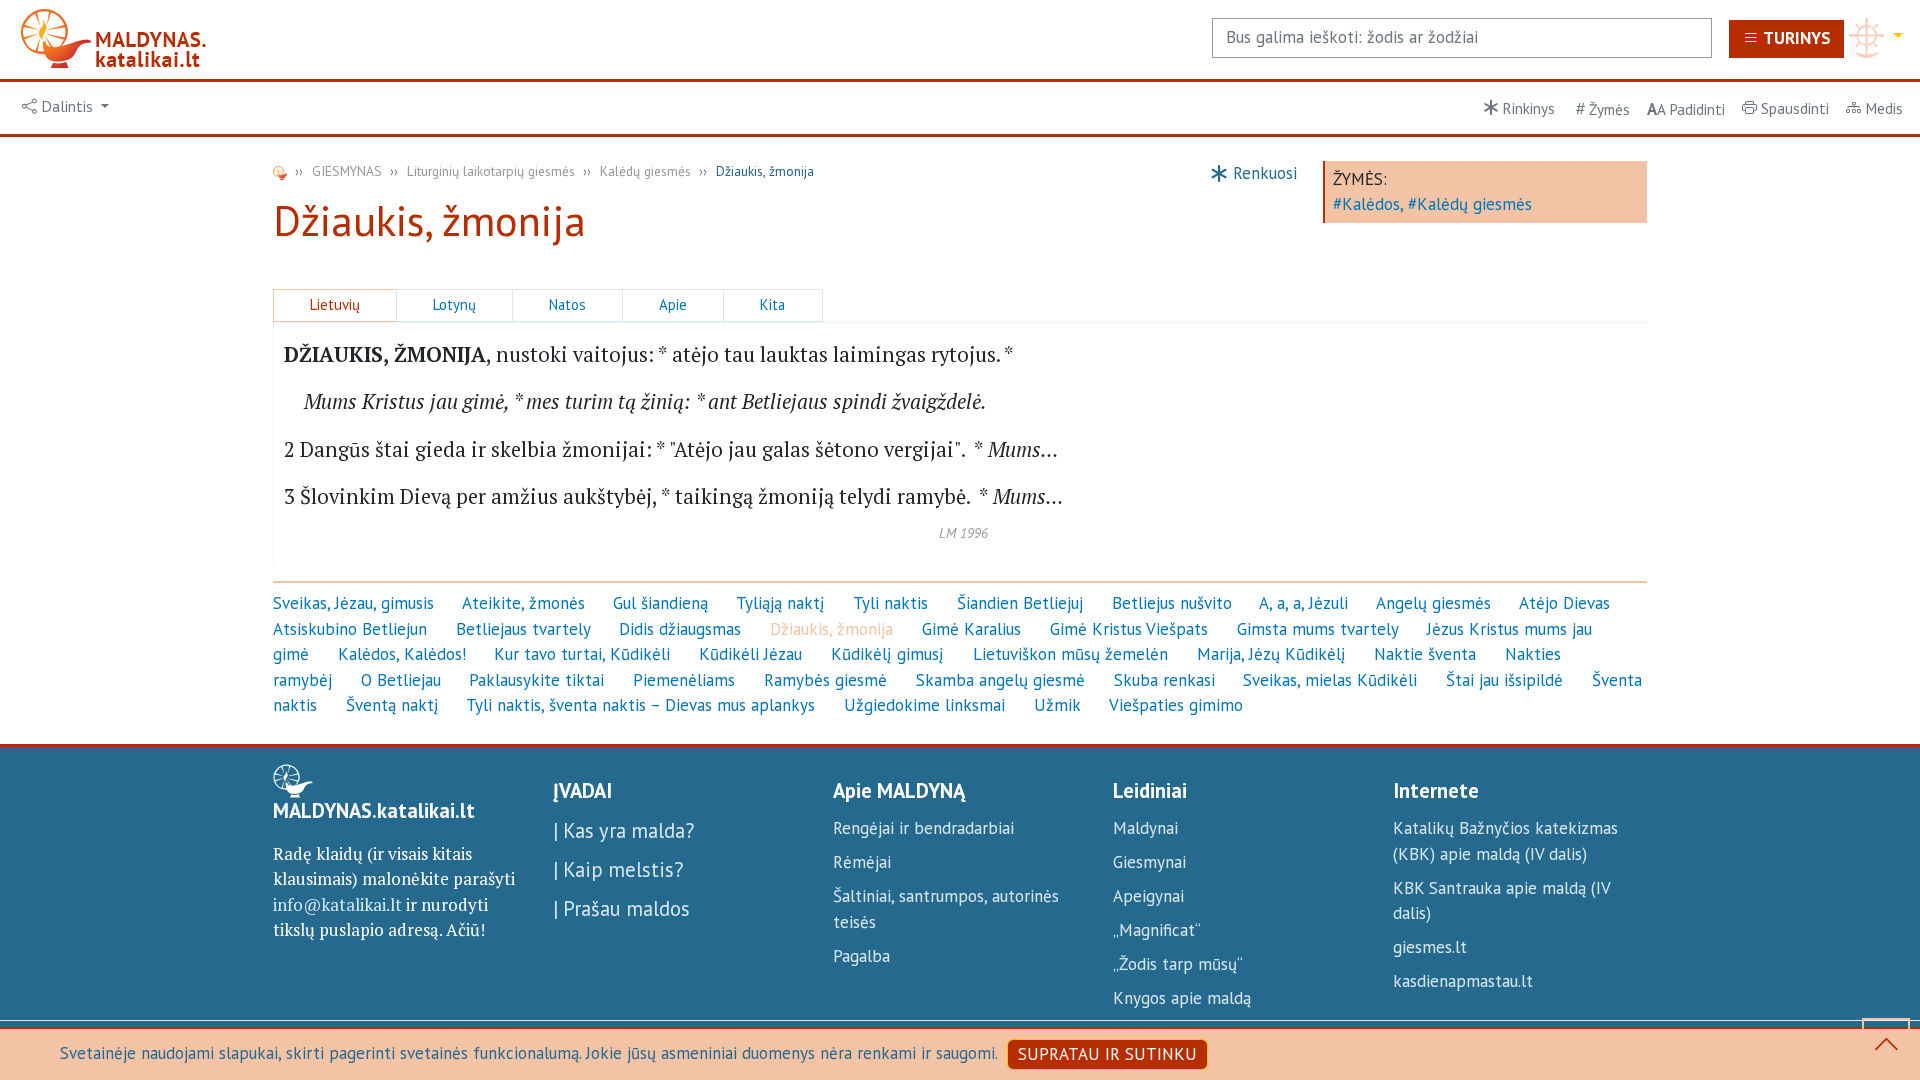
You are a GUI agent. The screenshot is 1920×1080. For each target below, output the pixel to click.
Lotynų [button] (454, 304)
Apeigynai (1148, 896)
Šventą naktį (392, 705)
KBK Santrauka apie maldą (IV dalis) (1501, 901)
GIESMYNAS (347, 171)
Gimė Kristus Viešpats (1129, 629)
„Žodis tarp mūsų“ (1178, 964)
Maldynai (1145, 828)
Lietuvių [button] (335, 304)
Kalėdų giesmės (645, 171)
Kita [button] (772, 304)
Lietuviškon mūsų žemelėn (1070, 654)
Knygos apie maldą (1182, 998)
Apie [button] (673, 304)
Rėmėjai (862, 862)
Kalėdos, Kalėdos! (402, 654)
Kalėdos (1371, 204)
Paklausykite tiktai (536, 680)
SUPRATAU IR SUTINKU (1107, 1054)
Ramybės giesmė (825, 680)
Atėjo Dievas (1564, 603)
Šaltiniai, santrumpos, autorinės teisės (946, 909)
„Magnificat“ (1157, 930)
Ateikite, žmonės (523, 603)
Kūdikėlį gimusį (887, 654)
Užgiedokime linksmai (924, 705)
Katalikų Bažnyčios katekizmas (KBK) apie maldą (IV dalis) (1505, 841)
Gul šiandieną (660, 603)
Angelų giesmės (1433, 603)
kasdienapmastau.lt (1463, 981)
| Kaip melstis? (618, 869)
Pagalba (861, 956)
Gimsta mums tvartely (1318, 629)
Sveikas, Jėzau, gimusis (353, 603)
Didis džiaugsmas (680, 629)
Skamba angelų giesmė (1000, 680)
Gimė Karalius (971, 629)
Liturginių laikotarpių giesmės (491, 171)
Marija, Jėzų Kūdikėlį (1271, 654)
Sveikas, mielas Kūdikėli (1330, 680)
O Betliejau (401, 680)
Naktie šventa (1425, 654)
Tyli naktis (890, 603)
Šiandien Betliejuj (1020, 603)
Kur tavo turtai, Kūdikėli (582, 654)
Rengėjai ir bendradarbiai (923, 828)
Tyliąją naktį (780, 603)
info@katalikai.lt (337, 904)
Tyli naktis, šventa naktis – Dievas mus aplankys (640, 705)
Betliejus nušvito (1172, 603)
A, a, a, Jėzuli (1303, 603)
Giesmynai (1149, 862)
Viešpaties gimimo (1176, 705)
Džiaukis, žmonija (831, 629)
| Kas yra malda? (623, 830)
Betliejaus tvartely (523, 629)
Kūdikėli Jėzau (750, 654)
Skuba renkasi (1164, 680)
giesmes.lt (1430, 947)
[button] (66, 107)
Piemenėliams (684, 680)
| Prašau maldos (621, 908)
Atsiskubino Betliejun (350, 629)
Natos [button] (567, 304)
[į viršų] (1886, 1048)
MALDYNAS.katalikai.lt (374, 811)
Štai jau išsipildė (1504, 680)
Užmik (1057, 705)
